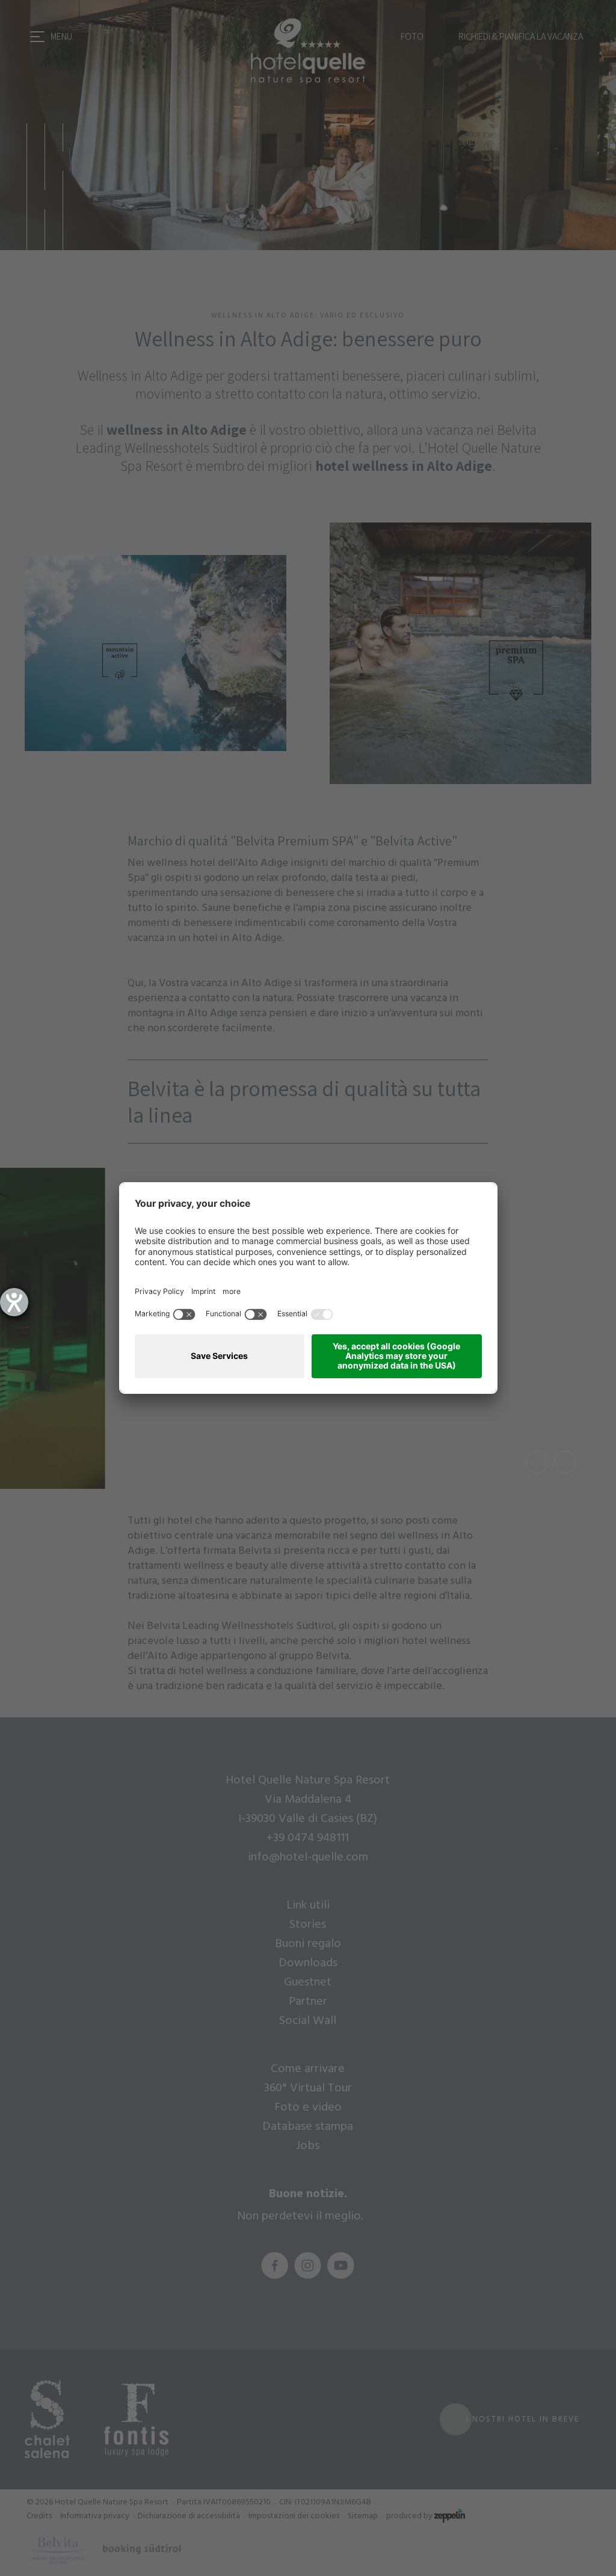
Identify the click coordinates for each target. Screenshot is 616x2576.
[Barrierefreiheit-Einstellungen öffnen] (14, 1302)
